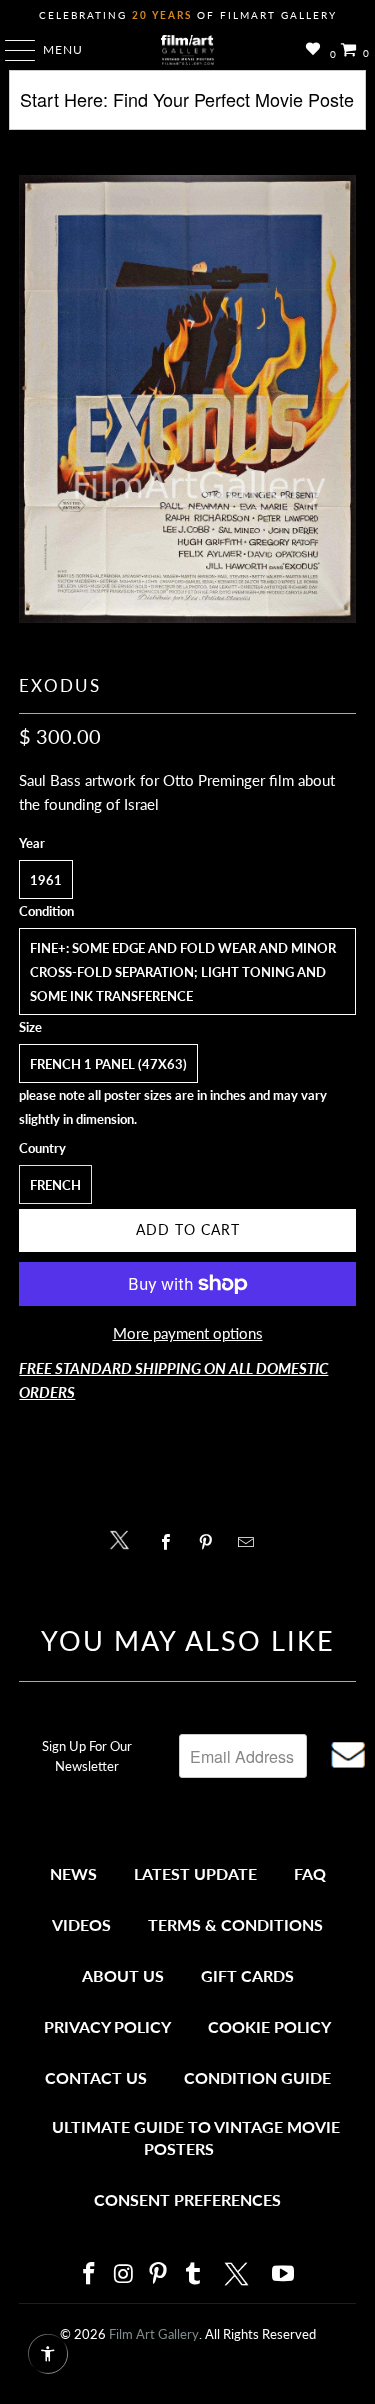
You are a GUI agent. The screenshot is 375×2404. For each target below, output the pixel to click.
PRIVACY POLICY (107, 2026)
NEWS (73, 1873)
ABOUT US (123, 1975)
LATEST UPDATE (195, 1873)
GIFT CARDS (247, 1975)
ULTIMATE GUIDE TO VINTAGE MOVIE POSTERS (196, 2137)
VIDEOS (81, 1924)
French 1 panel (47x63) (108, 1064)
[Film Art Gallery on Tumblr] (194, 2274)
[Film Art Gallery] (188, 50)
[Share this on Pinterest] (211, 1542)
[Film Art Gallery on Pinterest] (159, 2274)
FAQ (310, 1873)
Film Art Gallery (154, 2334)
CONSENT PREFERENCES (187, 2199)
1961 (46, 880)
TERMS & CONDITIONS (235, 1924)
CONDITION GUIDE (257, 2077)
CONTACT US (96, 2077)
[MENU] (10, 50)
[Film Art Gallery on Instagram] (124, 2274)
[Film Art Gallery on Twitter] (239, 2274)
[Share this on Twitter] (124, 1538)
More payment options (188, 1333)
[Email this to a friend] (251, 1542)
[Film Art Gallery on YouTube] (284, 2274)
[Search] (187, 107)
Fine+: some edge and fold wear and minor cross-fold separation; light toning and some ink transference (183, 972)
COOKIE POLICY (269, 2026)
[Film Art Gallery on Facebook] (90, 2274)
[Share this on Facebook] (171, 1542)
